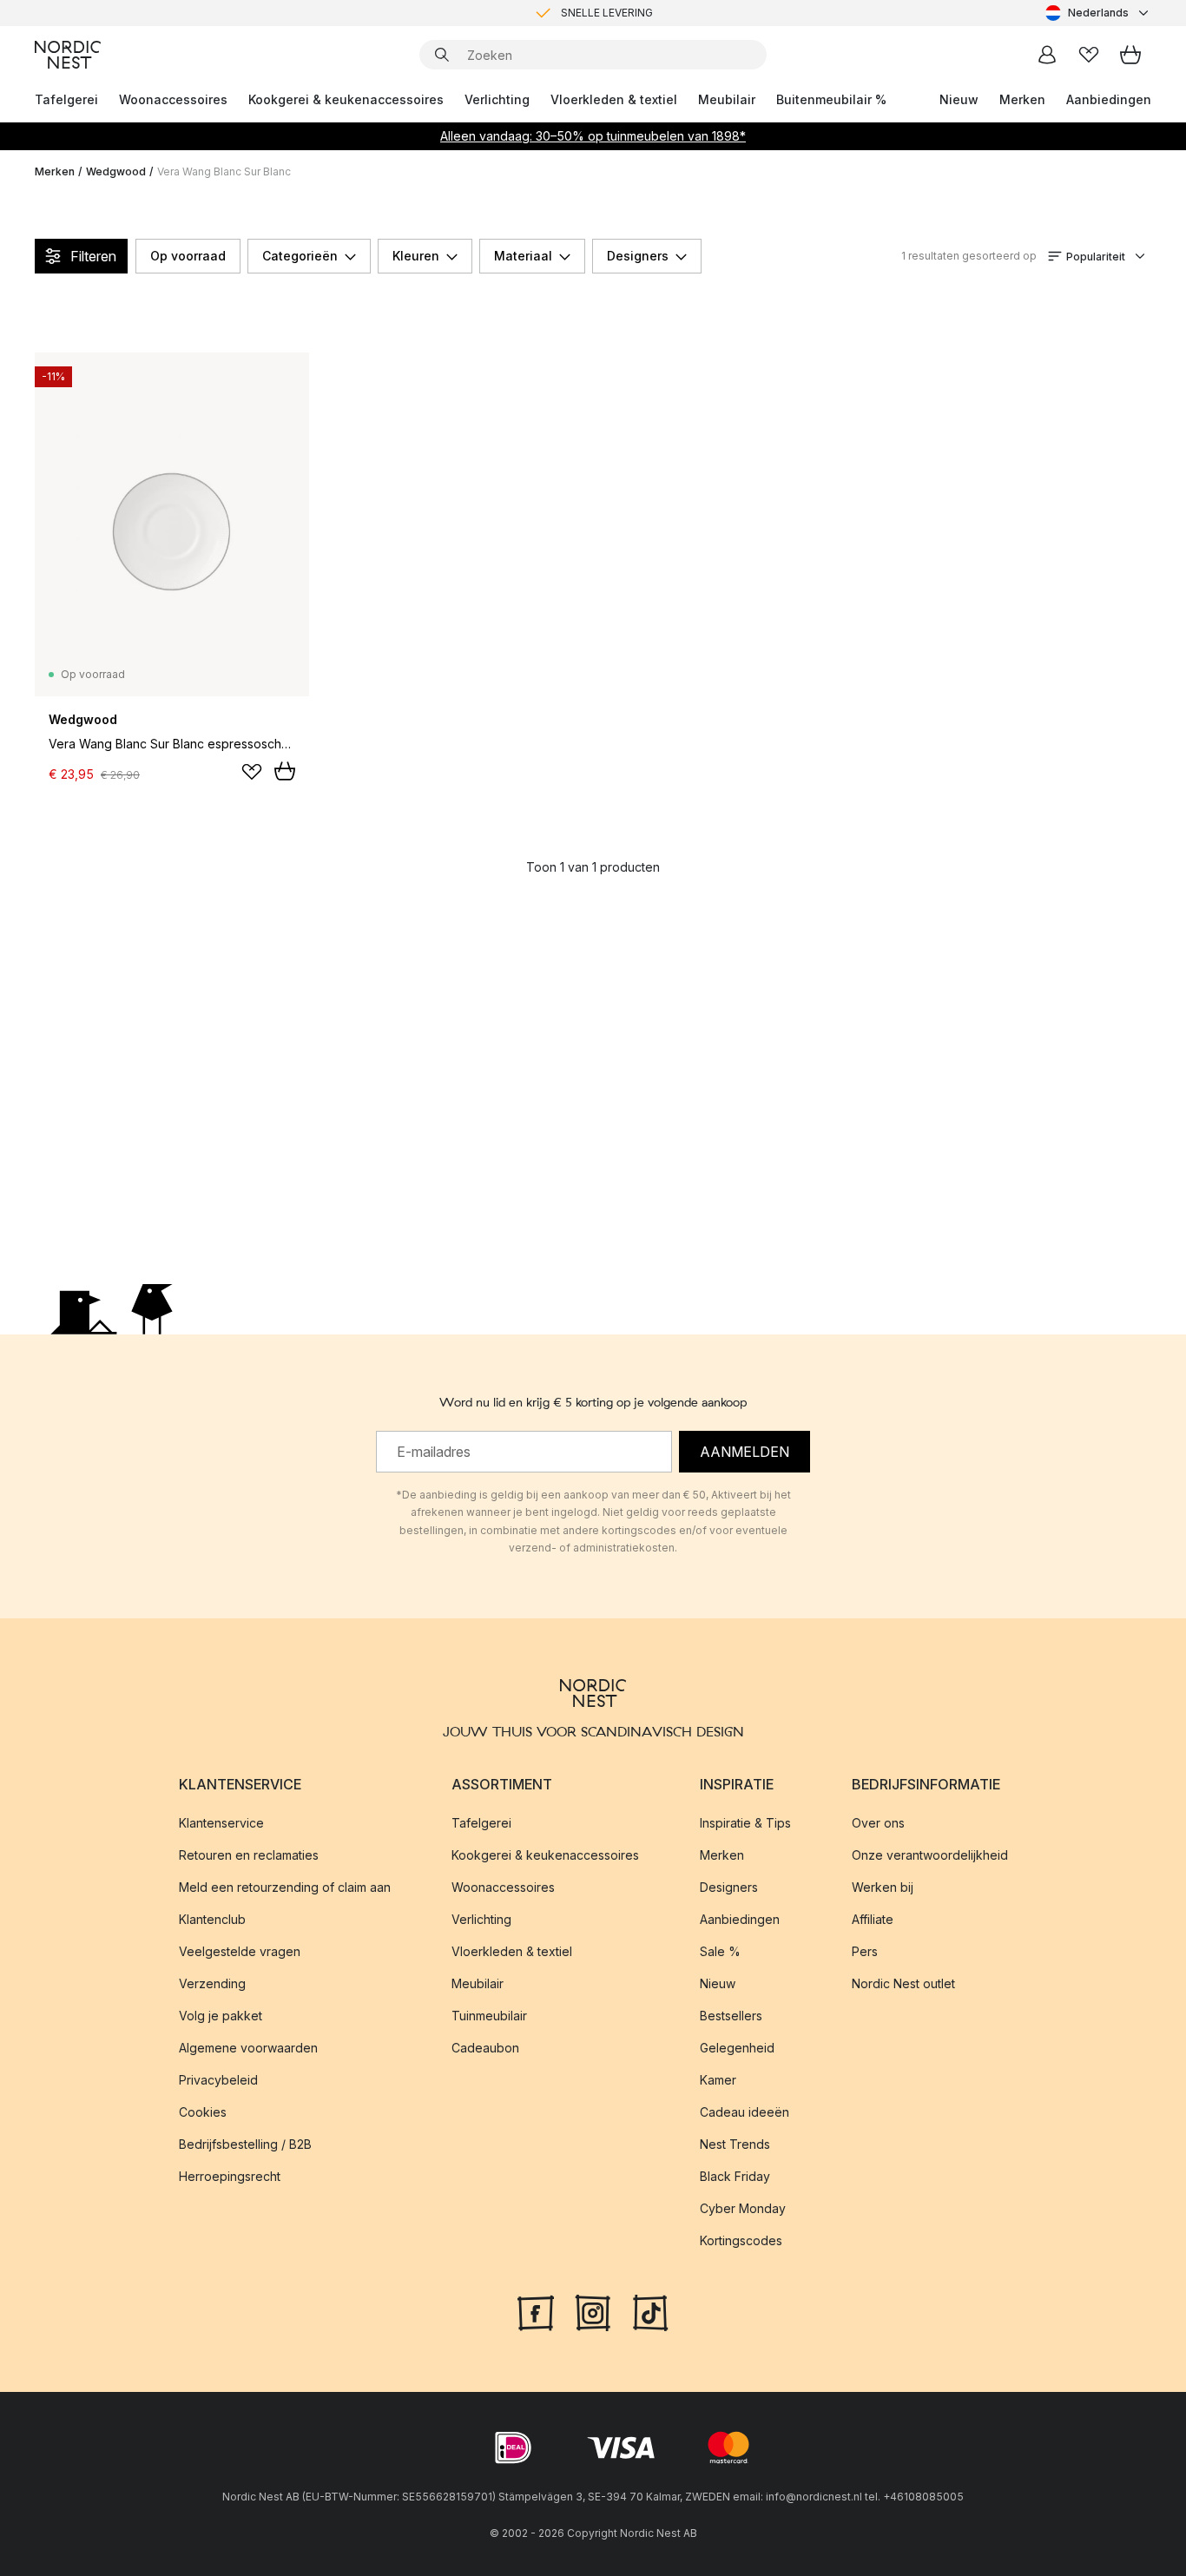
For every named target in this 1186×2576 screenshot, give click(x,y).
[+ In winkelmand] (285, 771)
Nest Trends (735, 2144)
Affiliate (873, 1919)
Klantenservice (221, 1823)
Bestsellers (731, 2016)
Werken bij (883, 1887)
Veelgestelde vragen (240, 1951)
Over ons (878, 1823)
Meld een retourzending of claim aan (285, 1887)
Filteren (93, 256)
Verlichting (497, 99)
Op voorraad (188, 256)
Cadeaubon (485, 2048)
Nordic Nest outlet (903, 1983)
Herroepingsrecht (230, 2176)
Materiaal (523, 256)
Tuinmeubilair (489, 2016)
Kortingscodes (741, 2240)
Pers (865, 1951)
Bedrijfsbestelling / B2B (245, 2144)
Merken (1022, 99)
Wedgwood (116, 171)
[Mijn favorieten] (1089, 55)
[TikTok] (650, 2311)
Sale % (720, 1951)
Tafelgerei (66, 99)
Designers (638, 256)
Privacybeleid (218, 2080)
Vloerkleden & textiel (614, 99)
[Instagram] (593, 2311)
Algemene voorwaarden (248, 2048)
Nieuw (959, 99)
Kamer (718, 2080)
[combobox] (1098, 13)
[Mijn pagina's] (1047, 55)
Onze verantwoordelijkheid (930, 1855)
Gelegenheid (737, 2048)
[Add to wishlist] (252, 772)
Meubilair (727, 99)
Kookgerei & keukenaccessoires (346, 99)
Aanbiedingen (1109, 99)
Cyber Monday (743, 2208)
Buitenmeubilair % (831, 99)
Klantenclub (212, 1919)
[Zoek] (442, 55)
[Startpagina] (68, 55)
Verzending (212, 1983)
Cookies (203, 2112)
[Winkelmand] (1130, 55)
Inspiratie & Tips (745, 1823)
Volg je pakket (221, 2016)
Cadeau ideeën (745, 2112)
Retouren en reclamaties (249, 1855)
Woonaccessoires (173, 99)
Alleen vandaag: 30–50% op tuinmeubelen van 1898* (593, 136)
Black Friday (735, 2176)
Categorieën (300, 256)
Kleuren (416, 256)
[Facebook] (536, 2311)
